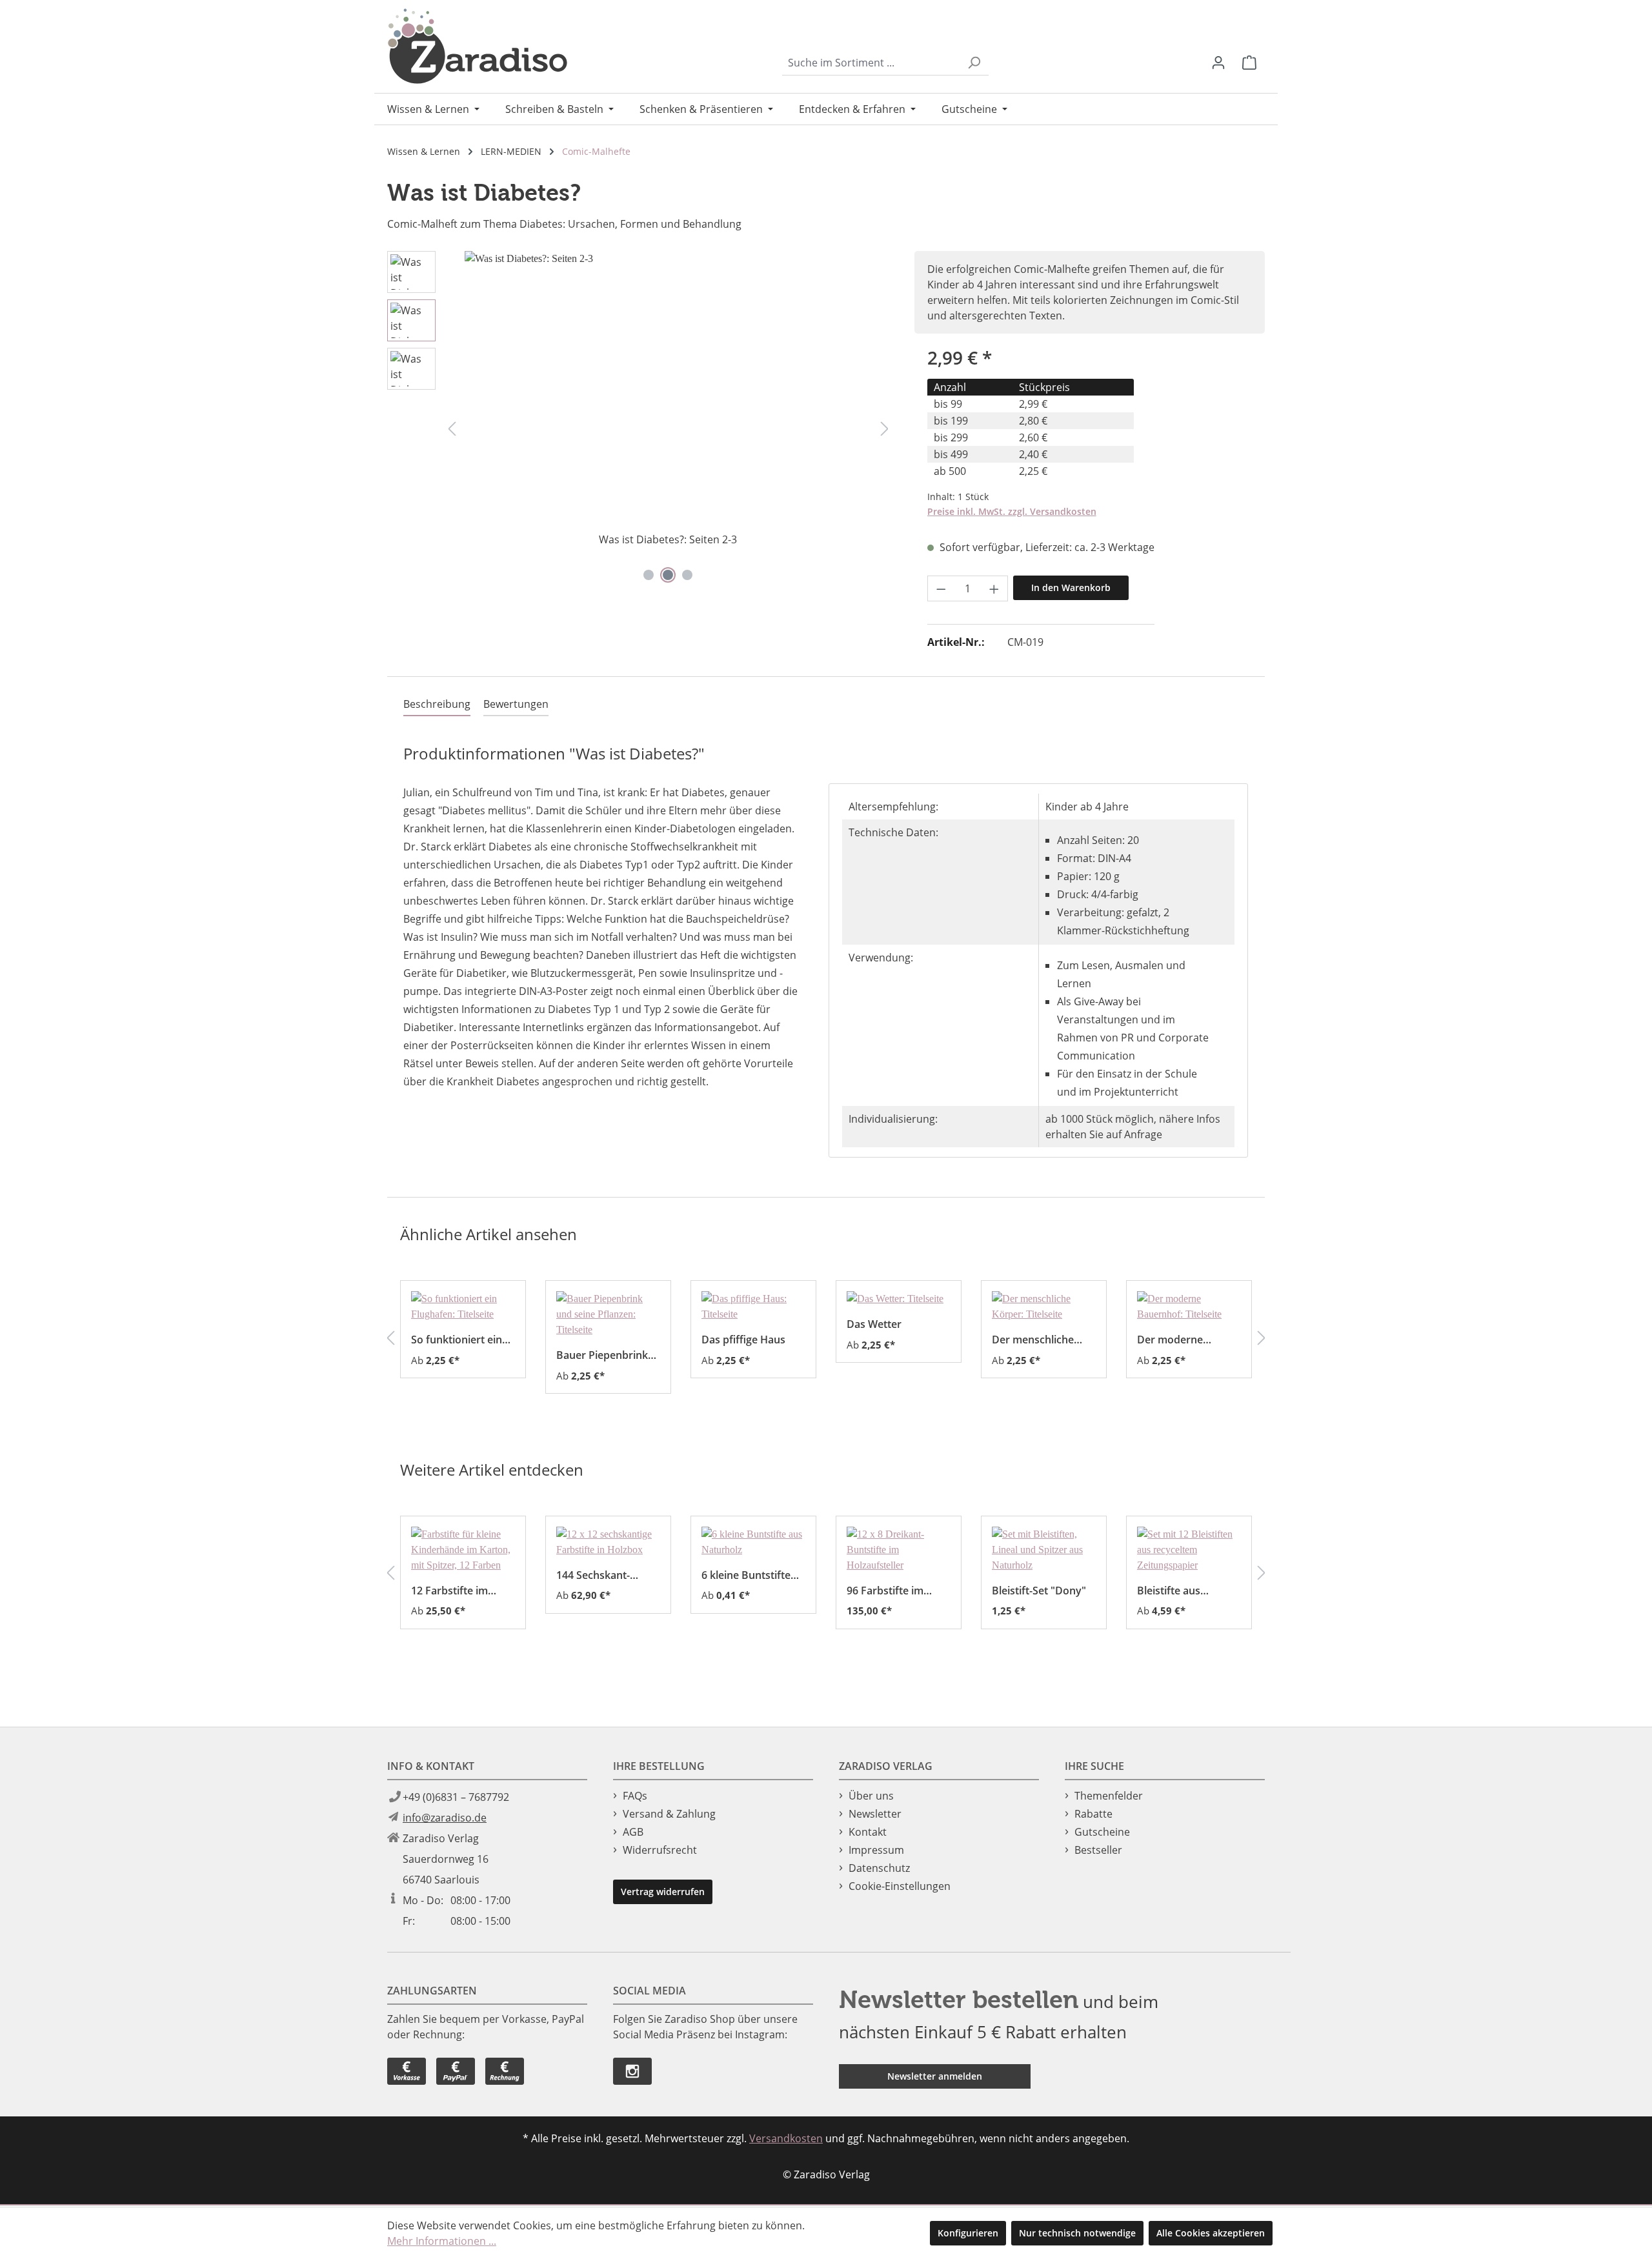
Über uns (871, 1796)
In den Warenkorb (1071, 587)
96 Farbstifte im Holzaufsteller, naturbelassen (885, 1590)
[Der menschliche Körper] (1044, 1307)
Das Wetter (874, 1324)
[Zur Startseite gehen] (478, 46)
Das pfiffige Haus (743, 1339)
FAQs (635, 1796)
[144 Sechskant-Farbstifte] (608, 1542)
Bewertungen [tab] (516, 704)
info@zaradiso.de (445, 1818)
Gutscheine (1102, 1832)
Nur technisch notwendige (1077, 2233)
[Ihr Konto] (1218, 63)
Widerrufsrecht (660, 1850)
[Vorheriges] (452, 428)
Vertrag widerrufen (663, 1892)
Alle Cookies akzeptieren (1211, 2233)
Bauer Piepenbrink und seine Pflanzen (603, 1355)
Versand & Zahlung (669, 1814)
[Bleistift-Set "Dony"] (1044, 1550)
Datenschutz (879, 1868)
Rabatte (1093, 1814)
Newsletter (875, 1814)
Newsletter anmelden (935, 2076)
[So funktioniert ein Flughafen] (463, 1307)
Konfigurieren (968, 2233)
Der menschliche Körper (1033, 1339)
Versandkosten (786, 2138)
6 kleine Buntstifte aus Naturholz (746, 1575)
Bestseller (1098, 1850)
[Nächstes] (885, 428)
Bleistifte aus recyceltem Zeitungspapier (1174, 1590)
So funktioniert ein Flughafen (457, 1339)
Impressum (876, 1850)
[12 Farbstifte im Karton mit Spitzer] (463, 1550)
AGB (633, 1832)
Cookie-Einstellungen (900, 1886)
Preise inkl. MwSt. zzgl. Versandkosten (1012, 511)
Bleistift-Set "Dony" (1039, 1590)
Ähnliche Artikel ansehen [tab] (489, 1234)
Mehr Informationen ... (442, 2241)
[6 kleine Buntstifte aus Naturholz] (753, 1542)
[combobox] (871, 63)
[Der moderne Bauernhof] (1189, 1307)
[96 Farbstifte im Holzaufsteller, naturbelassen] (899, 1550)
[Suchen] (974, 63)
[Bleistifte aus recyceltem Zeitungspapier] (1189, 1550)
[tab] (437, 705)
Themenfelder (1109, 1796)
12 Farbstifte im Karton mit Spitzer (456, 1590)
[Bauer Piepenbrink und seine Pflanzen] (608, 1314)
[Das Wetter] (899, 1299)
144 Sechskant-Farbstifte (593, 1575)
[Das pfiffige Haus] (753, 1307)
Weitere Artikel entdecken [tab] (492, 1470)
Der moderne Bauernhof (1170, 1339)
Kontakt (868, 1832)
